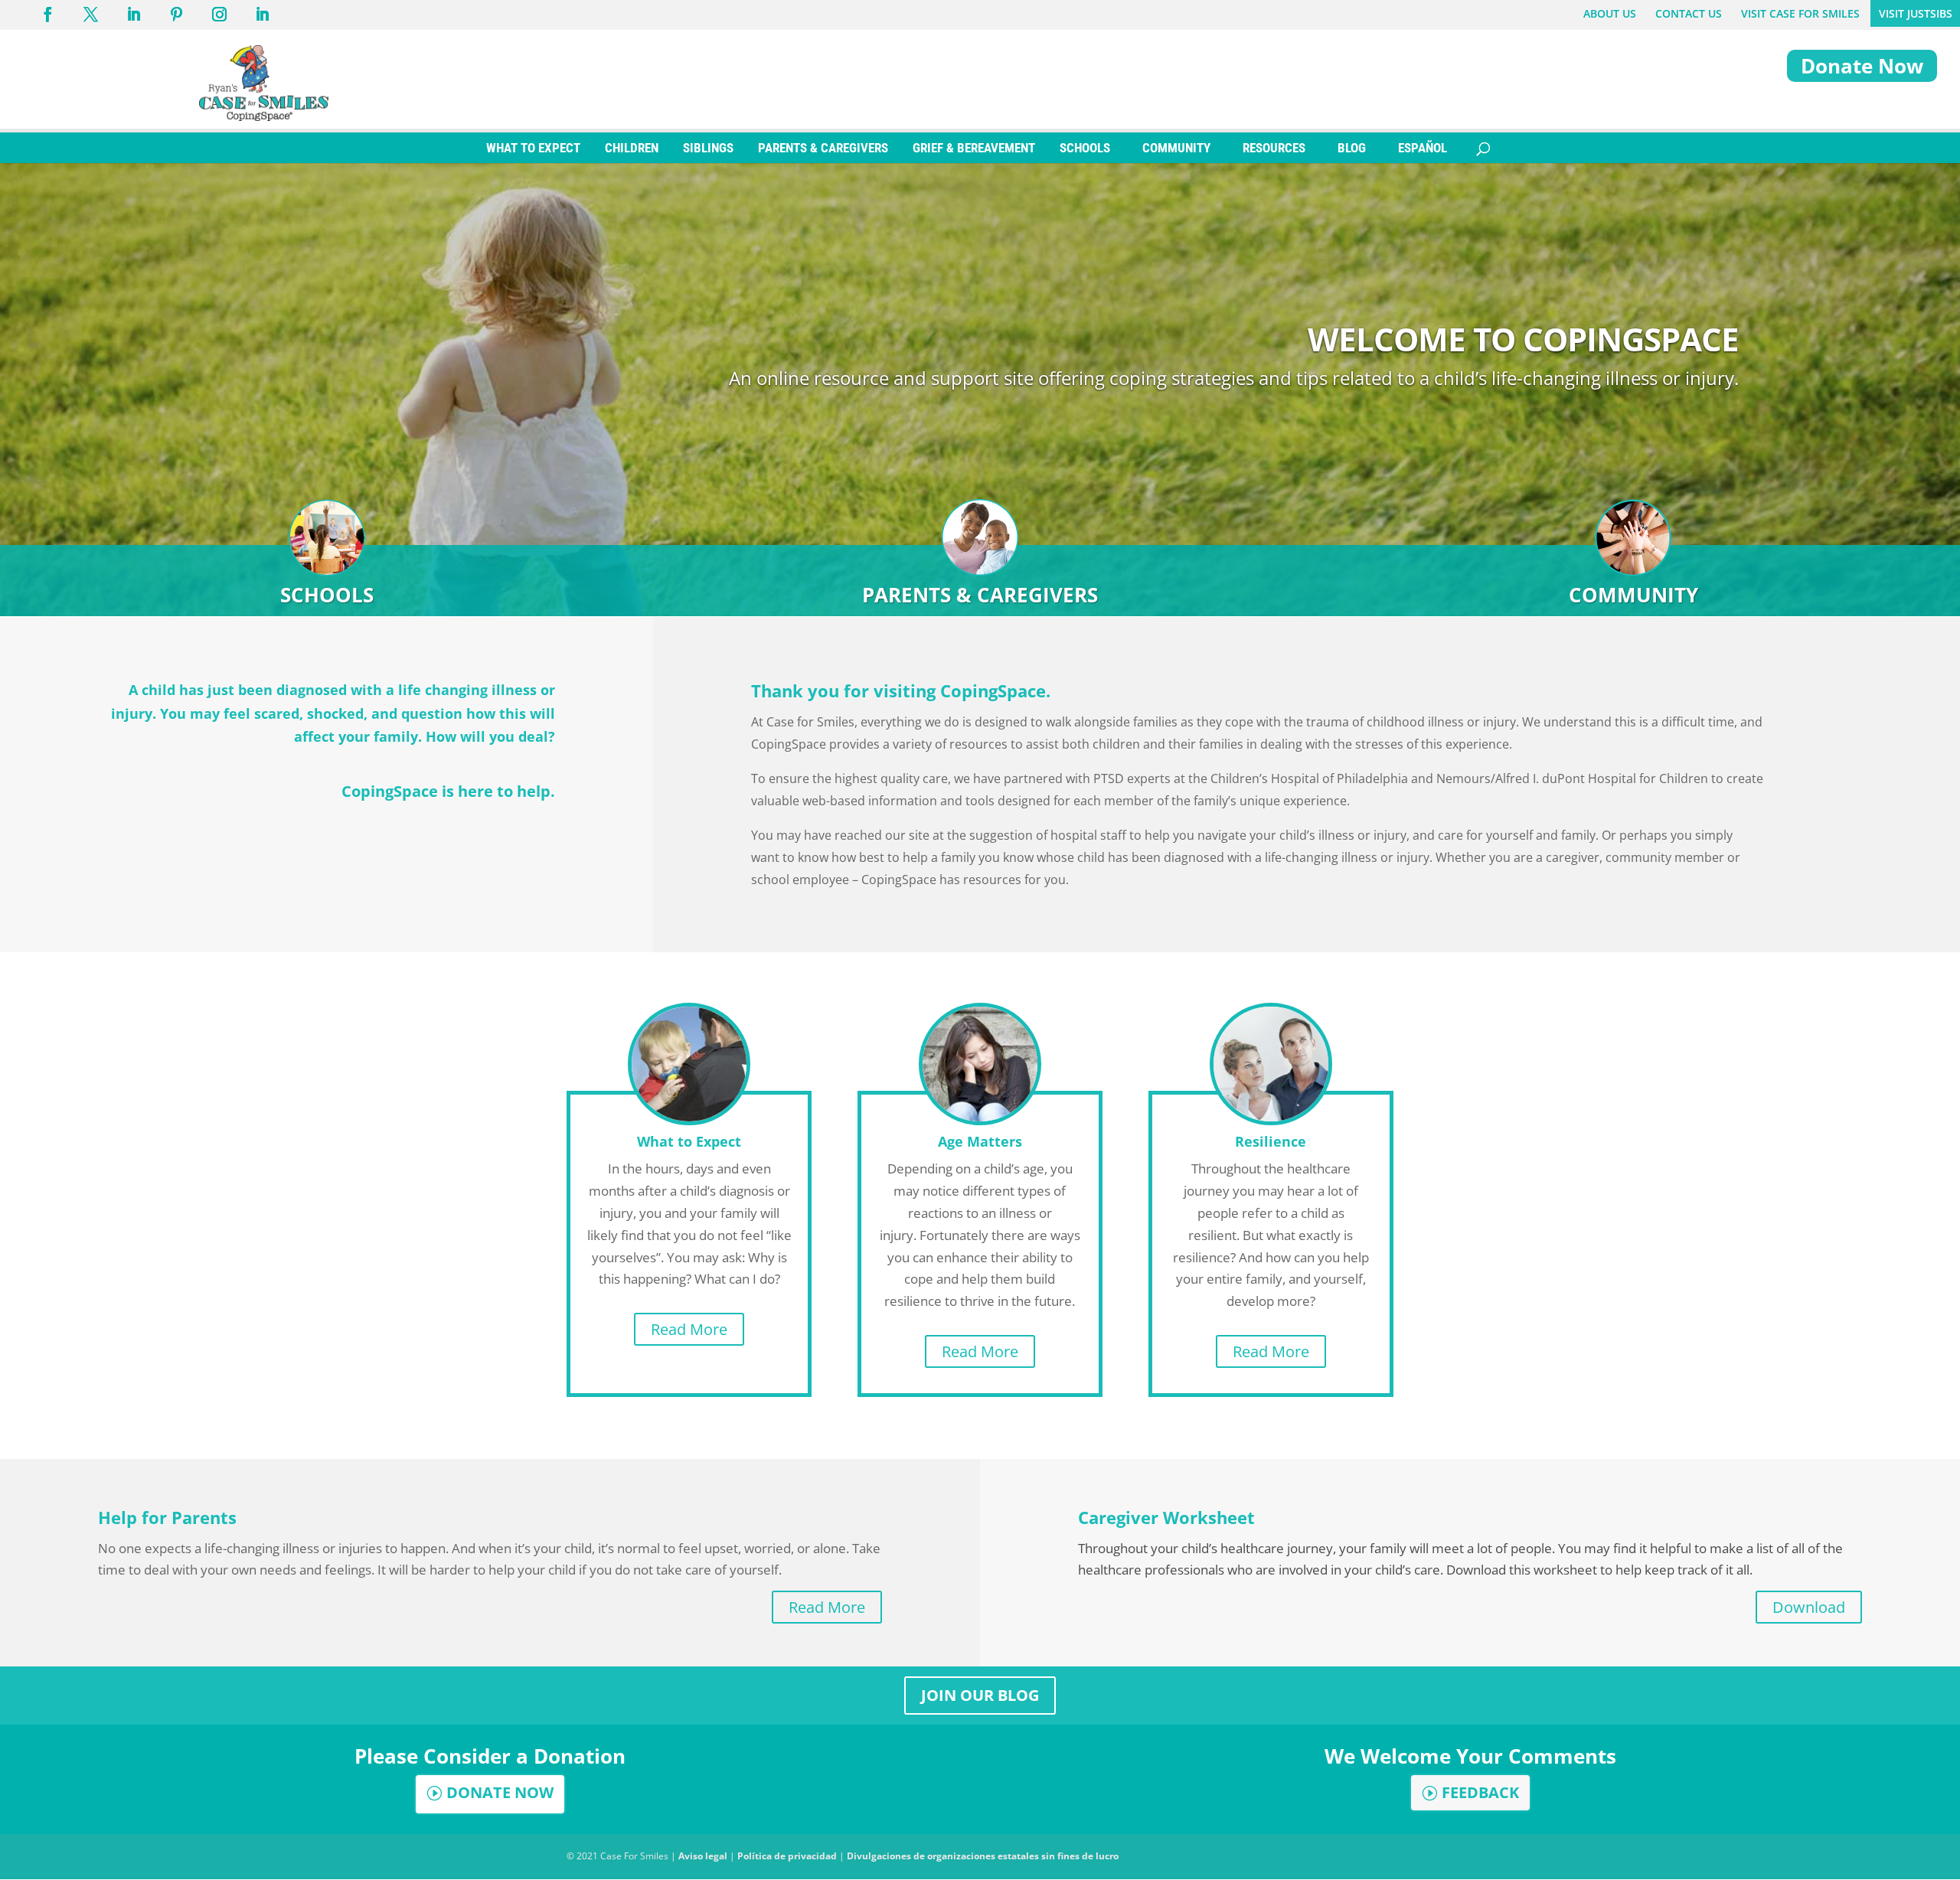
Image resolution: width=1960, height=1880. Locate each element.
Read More (689, 1329)
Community (1633, 595)
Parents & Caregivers (980, 595)
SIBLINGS (708, 148)
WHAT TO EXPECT (533, 148)
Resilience (1271, 1141)
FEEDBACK (1480, 1792)
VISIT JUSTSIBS (1916, 13)
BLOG (1352, 148)
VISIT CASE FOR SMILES (1800, 13)
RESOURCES (1274, 148)
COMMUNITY (1176, 148)
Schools (327, 595)
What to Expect (689, 1141)
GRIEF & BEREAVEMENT (974, 148)
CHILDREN (632, 148)
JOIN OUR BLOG (980, 1695)
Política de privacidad (787, 1856)
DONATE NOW (500, 1792)
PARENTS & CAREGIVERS (823, 148)
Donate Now (1862, 66)
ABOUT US (1610, 13)
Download (1809, 1607)
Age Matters (980, 1141)
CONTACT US (1689, 13)
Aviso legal (703, 1856)
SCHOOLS (1085, 148)
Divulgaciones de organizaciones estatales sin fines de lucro (983, 1856)
